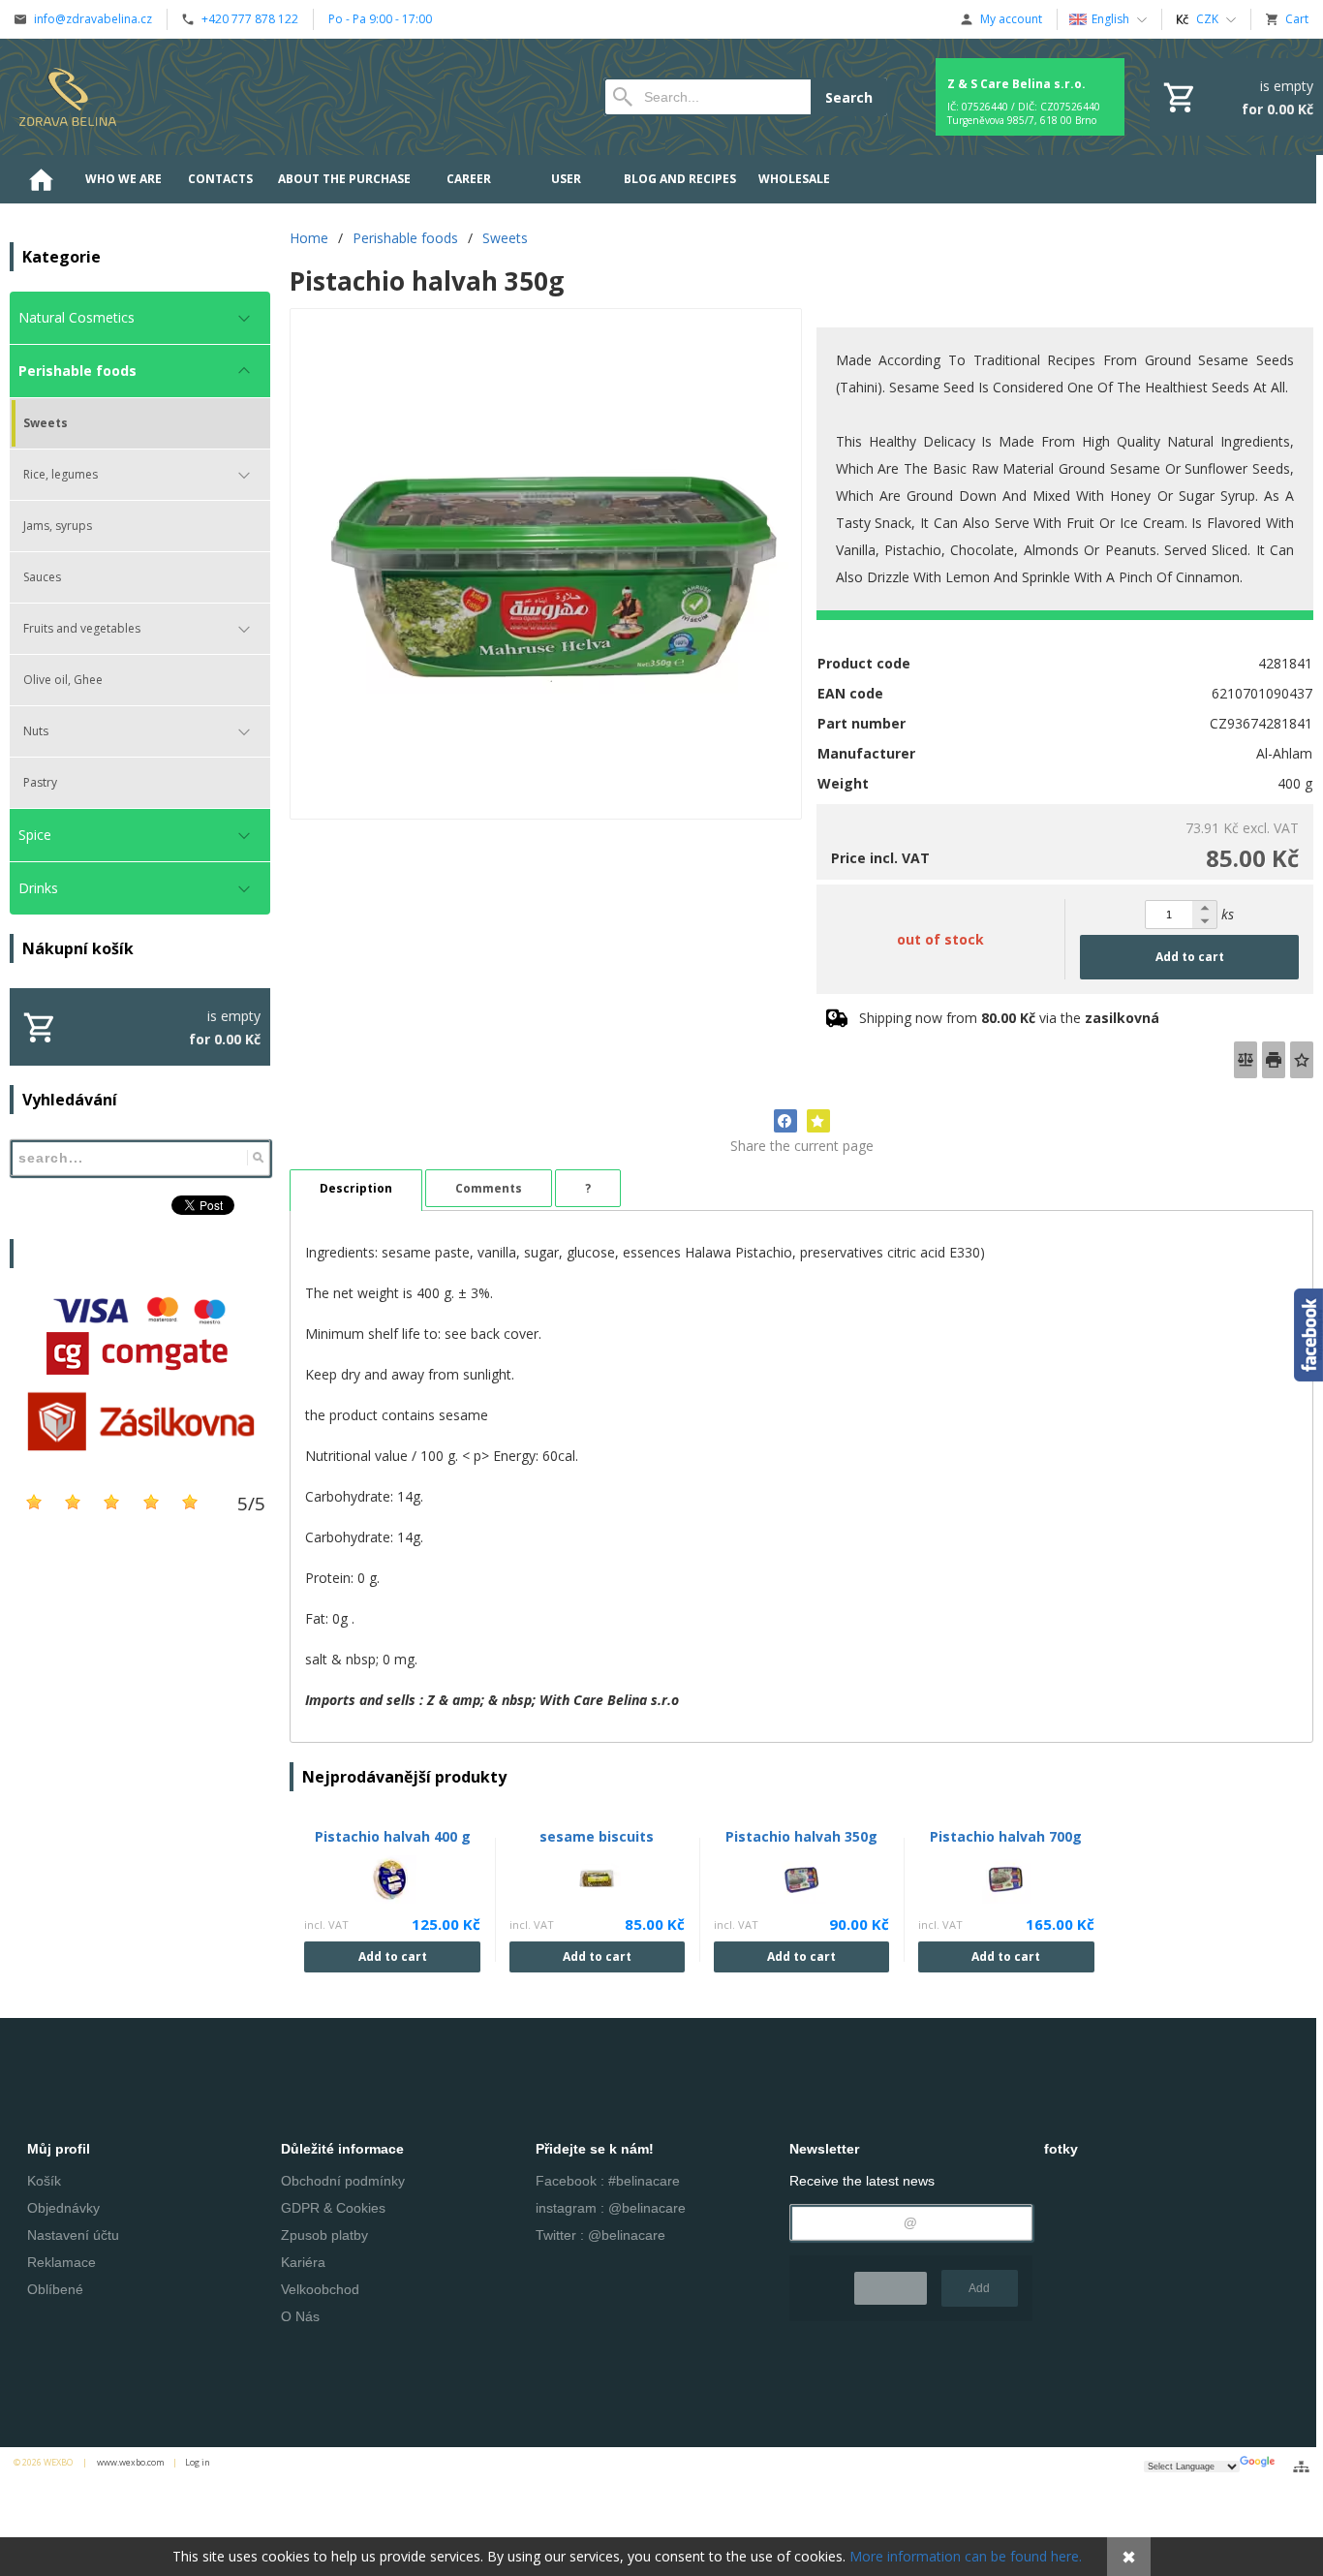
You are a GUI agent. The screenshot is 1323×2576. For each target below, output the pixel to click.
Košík (44, 2181)
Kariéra (303, 2262)
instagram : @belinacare (611, 2208)
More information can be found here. (966, 2556)
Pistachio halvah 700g (1006, 1836)
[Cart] (1236, 97)
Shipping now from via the (1009, 1018)
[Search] (258, 1158)
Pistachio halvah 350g (801, 1836)
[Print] (1274, 1060)
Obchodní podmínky (343, 2181)
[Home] (68, 97)
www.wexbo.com (131, 2462)
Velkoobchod (320, 2289)
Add (979, 2288)
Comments (489, 1188)
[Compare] (1246, 1060)
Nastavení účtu (73, 2235)
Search (849, 97)
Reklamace (62, 2262)
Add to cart (1190, 957)
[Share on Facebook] (785, 1121)
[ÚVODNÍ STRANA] (41, 179)
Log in (198, 2462)
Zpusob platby (324, 2235)
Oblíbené (55, 2289)
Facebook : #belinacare (608, 2181)
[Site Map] (1301, 2467)
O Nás (300, 2316)
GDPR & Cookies (333, 2208)
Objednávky (63, 2208)
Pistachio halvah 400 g (393, 1836)
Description (356, 1188)
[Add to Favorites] (1302, 1060)
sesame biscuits (597, 1836)
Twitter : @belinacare (600, 2235)
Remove (890, 2288)
